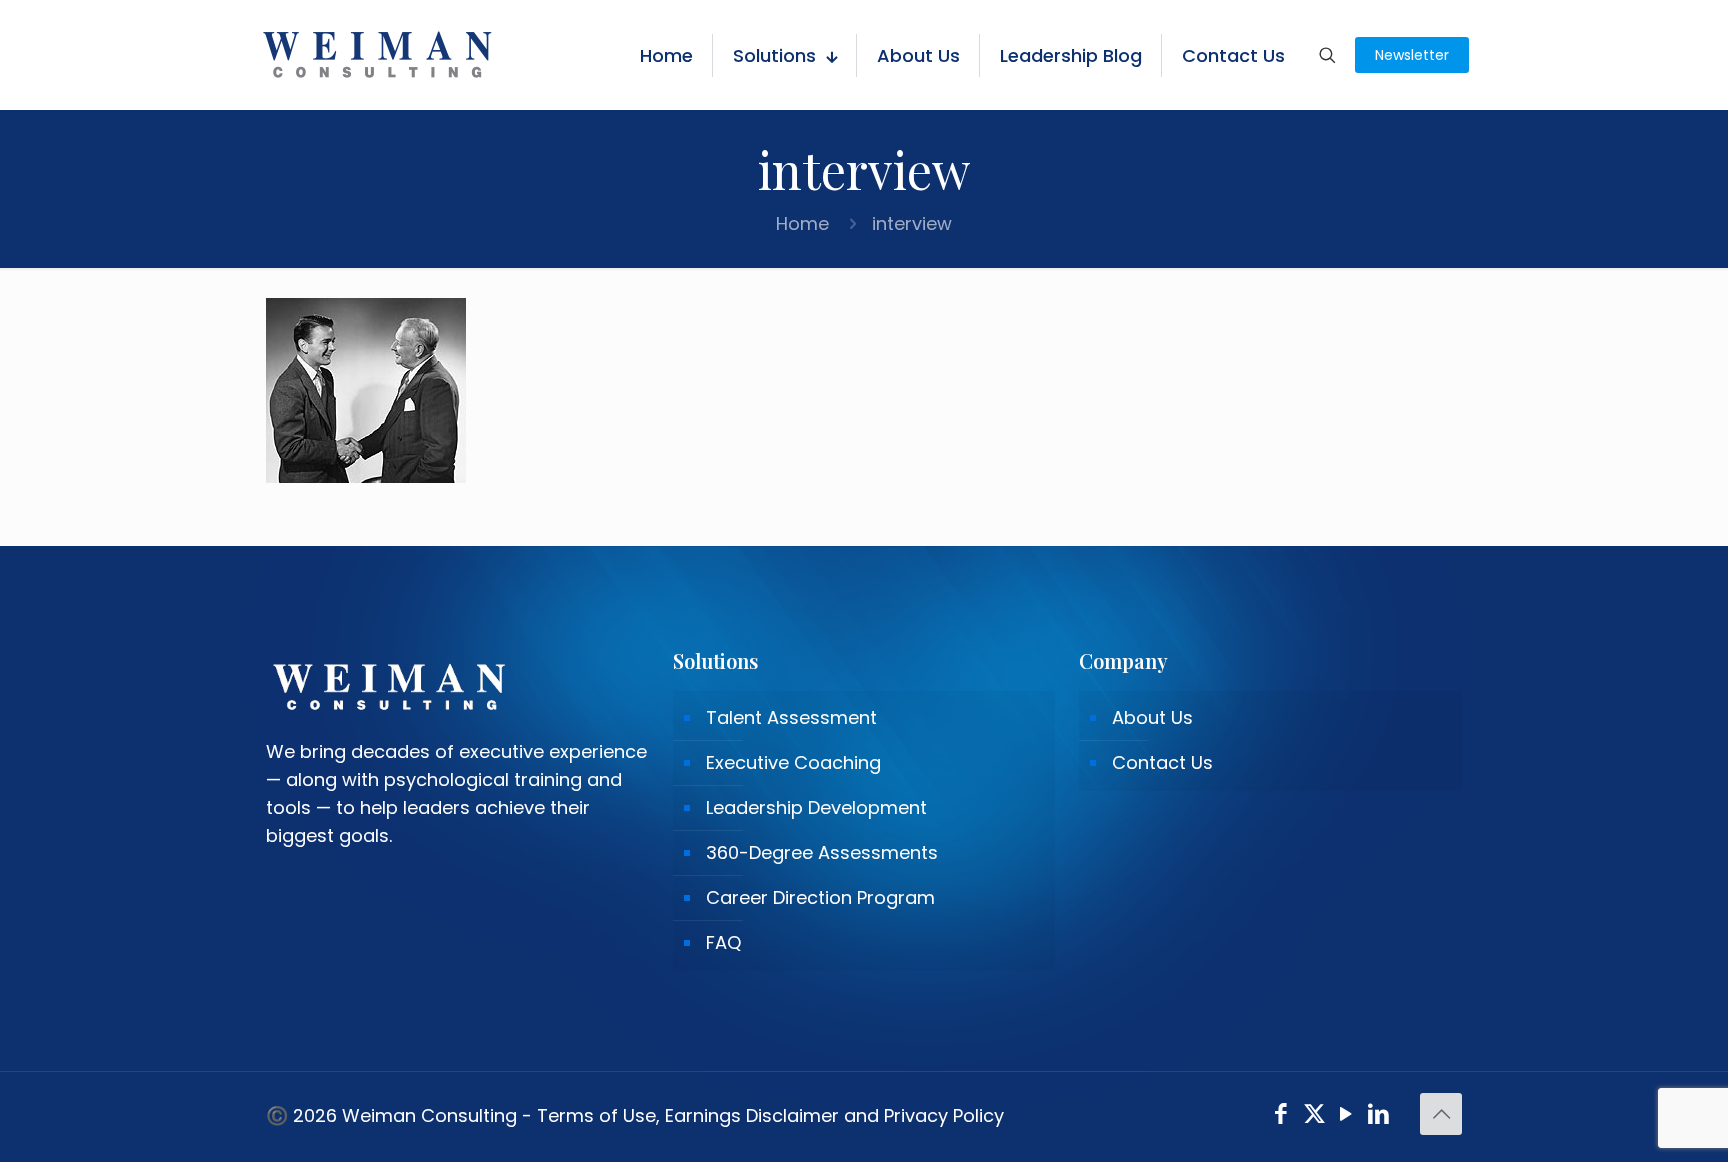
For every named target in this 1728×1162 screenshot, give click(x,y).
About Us (1152, 717)
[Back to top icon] (1441, 1114)
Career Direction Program (820, 897)
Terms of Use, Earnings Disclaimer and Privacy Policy (770, 1115)
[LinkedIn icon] (1379, 1116)
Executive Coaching (793, 762)
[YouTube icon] (1346, 1116)
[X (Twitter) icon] (1314, 1116)
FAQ (723, 942)
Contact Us (1162, 762)
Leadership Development (816, 807)
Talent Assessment (791, 717)
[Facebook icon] (1281, 1116)
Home (802, 223)
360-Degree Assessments (822, 852)
